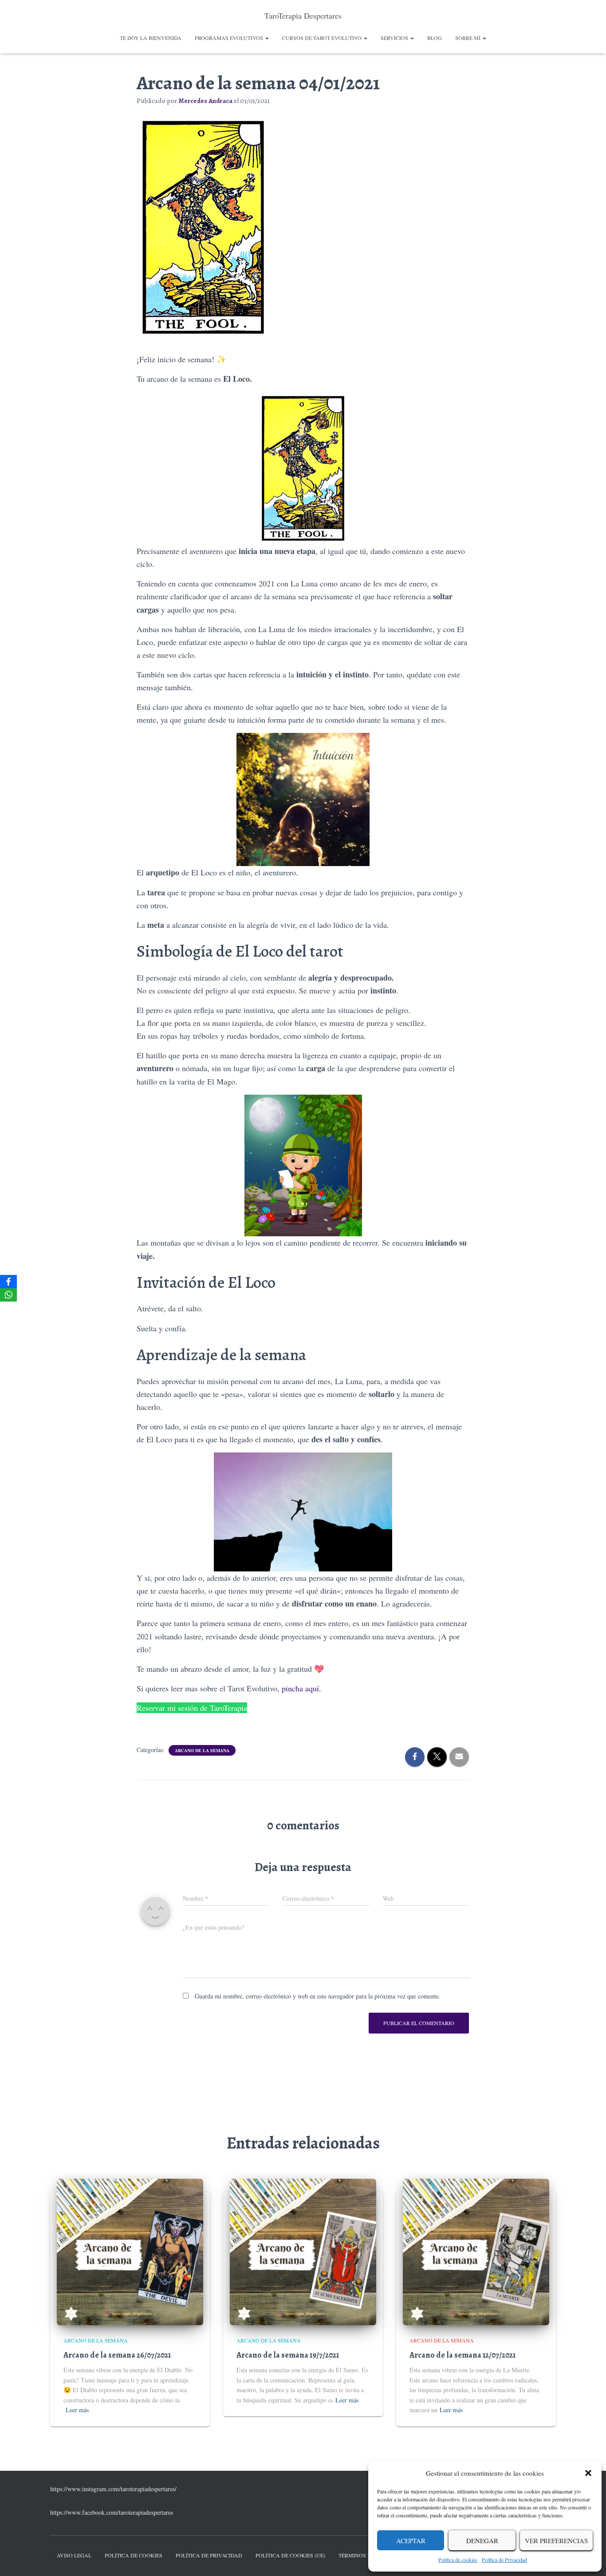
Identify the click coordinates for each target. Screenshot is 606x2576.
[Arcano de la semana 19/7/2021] (303, 2251)
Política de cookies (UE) (290, 2555)
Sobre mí (468, 38)
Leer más (77, 2410)
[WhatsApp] (8, 1295)
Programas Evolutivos (230, 38)
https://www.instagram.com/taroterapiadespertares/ (113, 2489)
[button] (588, 2473)
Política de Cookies (134, 2555)
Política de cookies (458, 2560)
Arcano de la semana (202, 1750)
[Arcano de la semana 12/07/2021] (476, 2251)
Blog (435, 38)
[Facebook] (8, 1282)
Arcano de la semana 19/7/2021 (288, 2355)
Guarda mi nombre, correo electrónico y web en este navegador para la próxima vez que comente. (318, 1996)
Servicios (395, 38)
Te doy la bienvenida (151, 38)
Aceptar (411, 2540)
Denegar (482, 2540)
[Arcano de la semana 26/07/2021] (130, 2251)
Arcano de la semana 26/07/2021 (117, 2355)
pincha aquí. (301, 1688)
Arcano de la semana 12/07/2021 (462, 2355)
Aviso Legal (74, 2555)
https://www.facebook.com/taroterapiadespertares (112, 2512)
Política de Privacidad (504, 2560)
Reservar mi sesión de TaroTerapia (192, 1708)
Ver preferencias (556, 2540)
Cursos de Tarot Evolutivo (323, 38)
